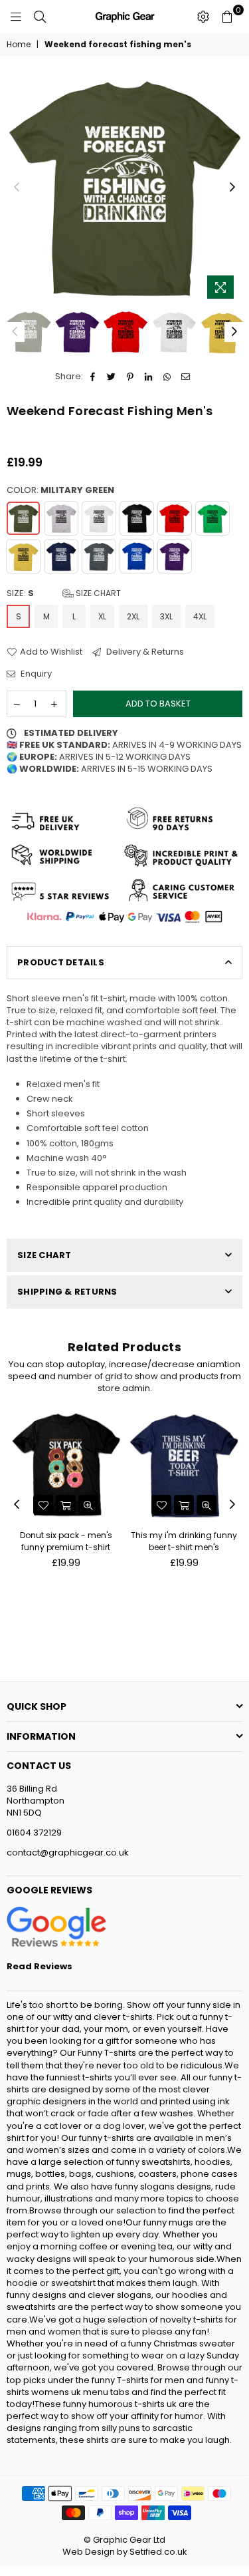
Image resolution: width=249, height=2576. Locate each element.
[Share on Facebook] (93, 377)
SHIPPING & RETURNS (67, 1292)
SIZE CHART (44, 1255)
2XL (133, 616)
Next (232, 188)
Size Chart (97, 593)
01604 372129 (34, 1833)
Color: (60, 490)
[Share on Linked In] (149, 377)
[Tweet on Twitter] (112, 377)
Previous (17, 188)
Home (19, 45)
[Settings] (203, 17)
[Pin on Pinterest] (130, 377)
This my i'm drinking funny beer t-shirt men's (184, 1541)
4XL (200, 616)
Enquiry (35, 674)
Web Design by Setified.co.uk (125, 2552)
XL (102, 616)
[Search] (40, 17)
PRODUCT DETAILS (61, 962)
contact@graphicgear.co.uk (68, 1852)
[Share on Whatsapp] (168, 377)
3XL (166, 616)
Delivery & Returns (144, 652)
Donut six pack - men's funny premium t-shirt (66, 1541)
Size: (64, 593)
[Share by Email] (186, 377)
